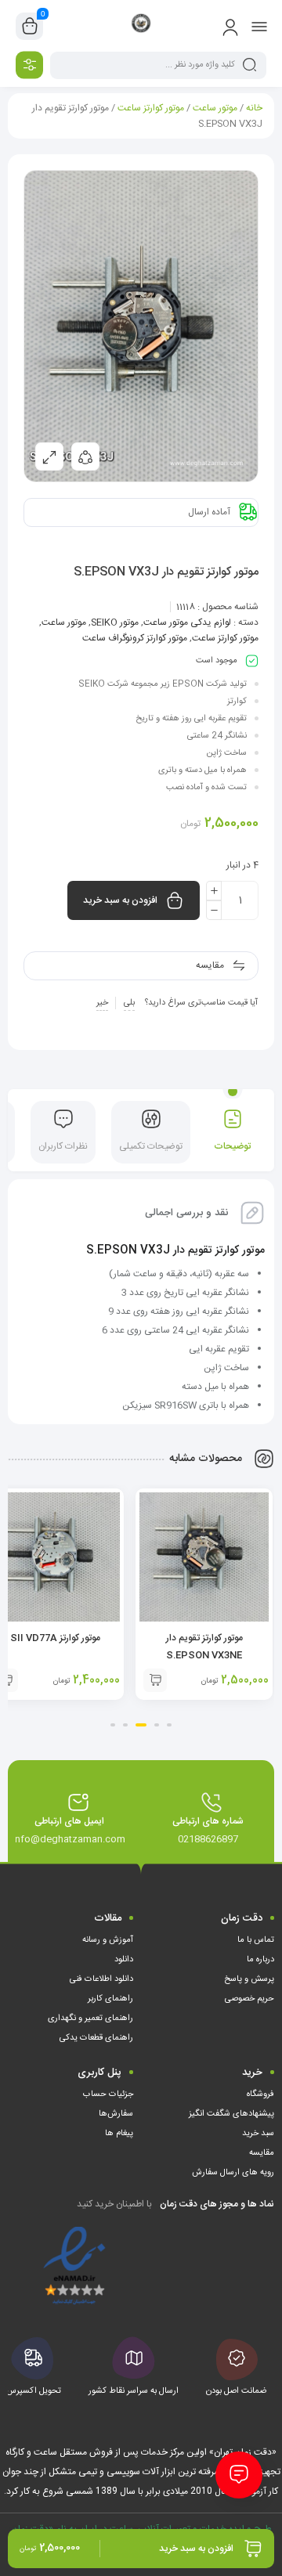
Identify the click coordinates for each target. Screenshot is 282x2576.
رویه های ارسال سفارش (233, 2173)
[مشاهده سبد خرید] (30, 27)
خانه (254, 108)
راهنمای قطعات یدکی (96, 2038)
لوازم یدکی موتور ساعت (187, 622)
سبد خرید (258, 2134)
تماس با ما (256, 1940)
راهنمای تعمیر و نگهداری (90, 2019)
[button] (169, 1725)
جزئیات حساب (108, 2094)
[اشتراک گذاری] (85, 456)
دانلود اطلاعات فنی (101, 1979)
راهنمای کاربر (110, 1999)
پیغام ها (119, 2134)
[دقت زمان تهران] (141, 26)
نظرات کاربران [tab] (63, 1146)
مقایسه (262, 2153)
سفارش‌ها (116, 2114)
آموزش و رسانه (108, 1940)
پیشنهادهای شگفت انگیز (231, 2114)
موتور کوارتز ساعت (151, 108)
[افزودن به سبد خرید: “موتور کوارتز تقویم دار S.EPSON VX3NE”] (155, 1680)
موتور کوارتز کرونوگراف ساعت (135, 638)
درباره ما (260, 1960)
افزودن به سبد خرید (120, 900)
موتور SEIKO (115, 622)
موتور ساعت (215, 108)
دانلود (124, 1960)
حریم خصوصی (249, 1999)
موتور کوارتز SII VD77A (55, 1638)
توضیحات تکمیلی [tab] (151, 1146)
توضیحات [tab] (232, 1146)
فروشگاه (260, 2094)
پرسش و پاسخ (249, 1979)
